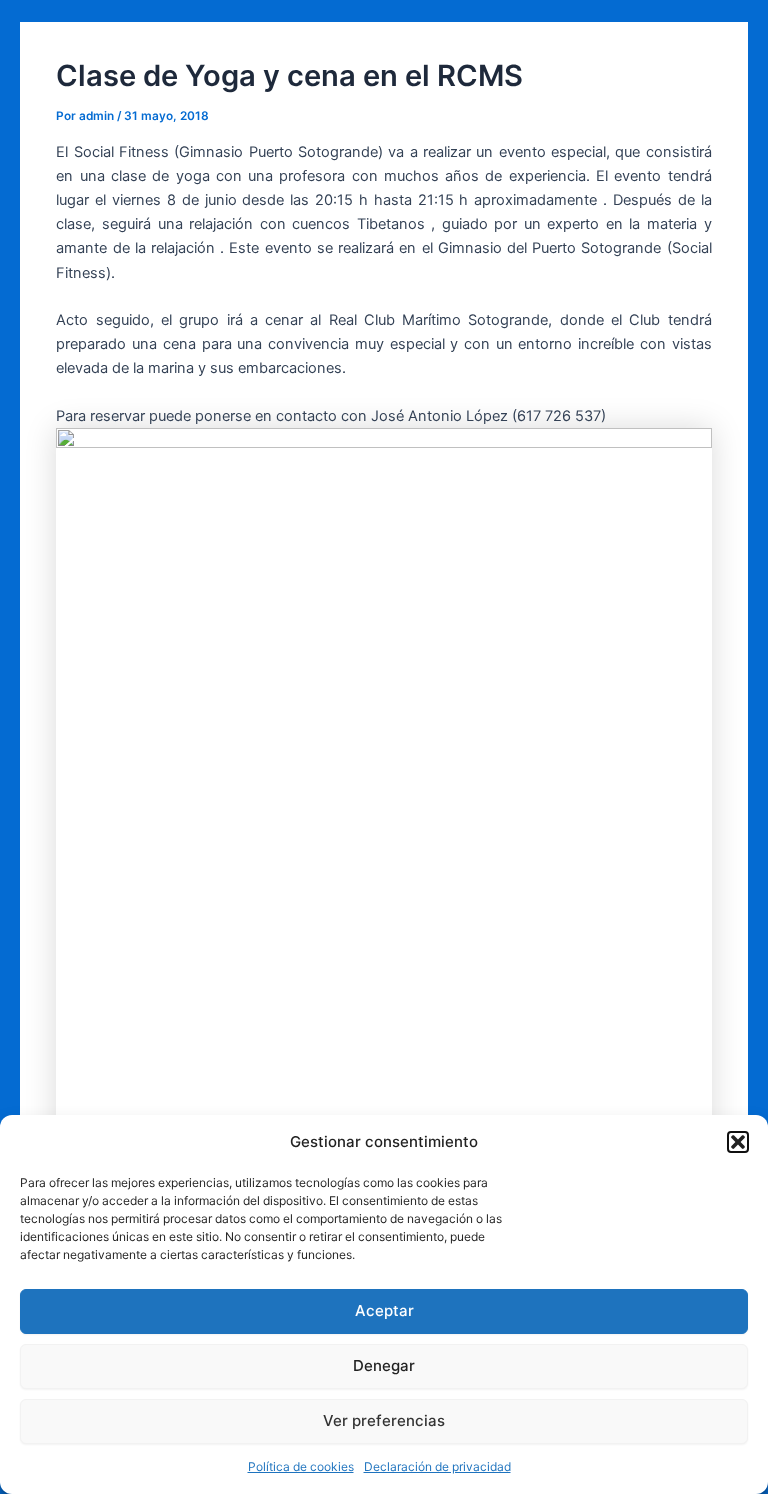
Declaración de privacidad (437, 1466)
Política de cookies (301, 1466)
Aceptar (384, 1310)
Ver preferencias (384, 1420)
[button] (738, 1142)
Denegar (384, 1365)
